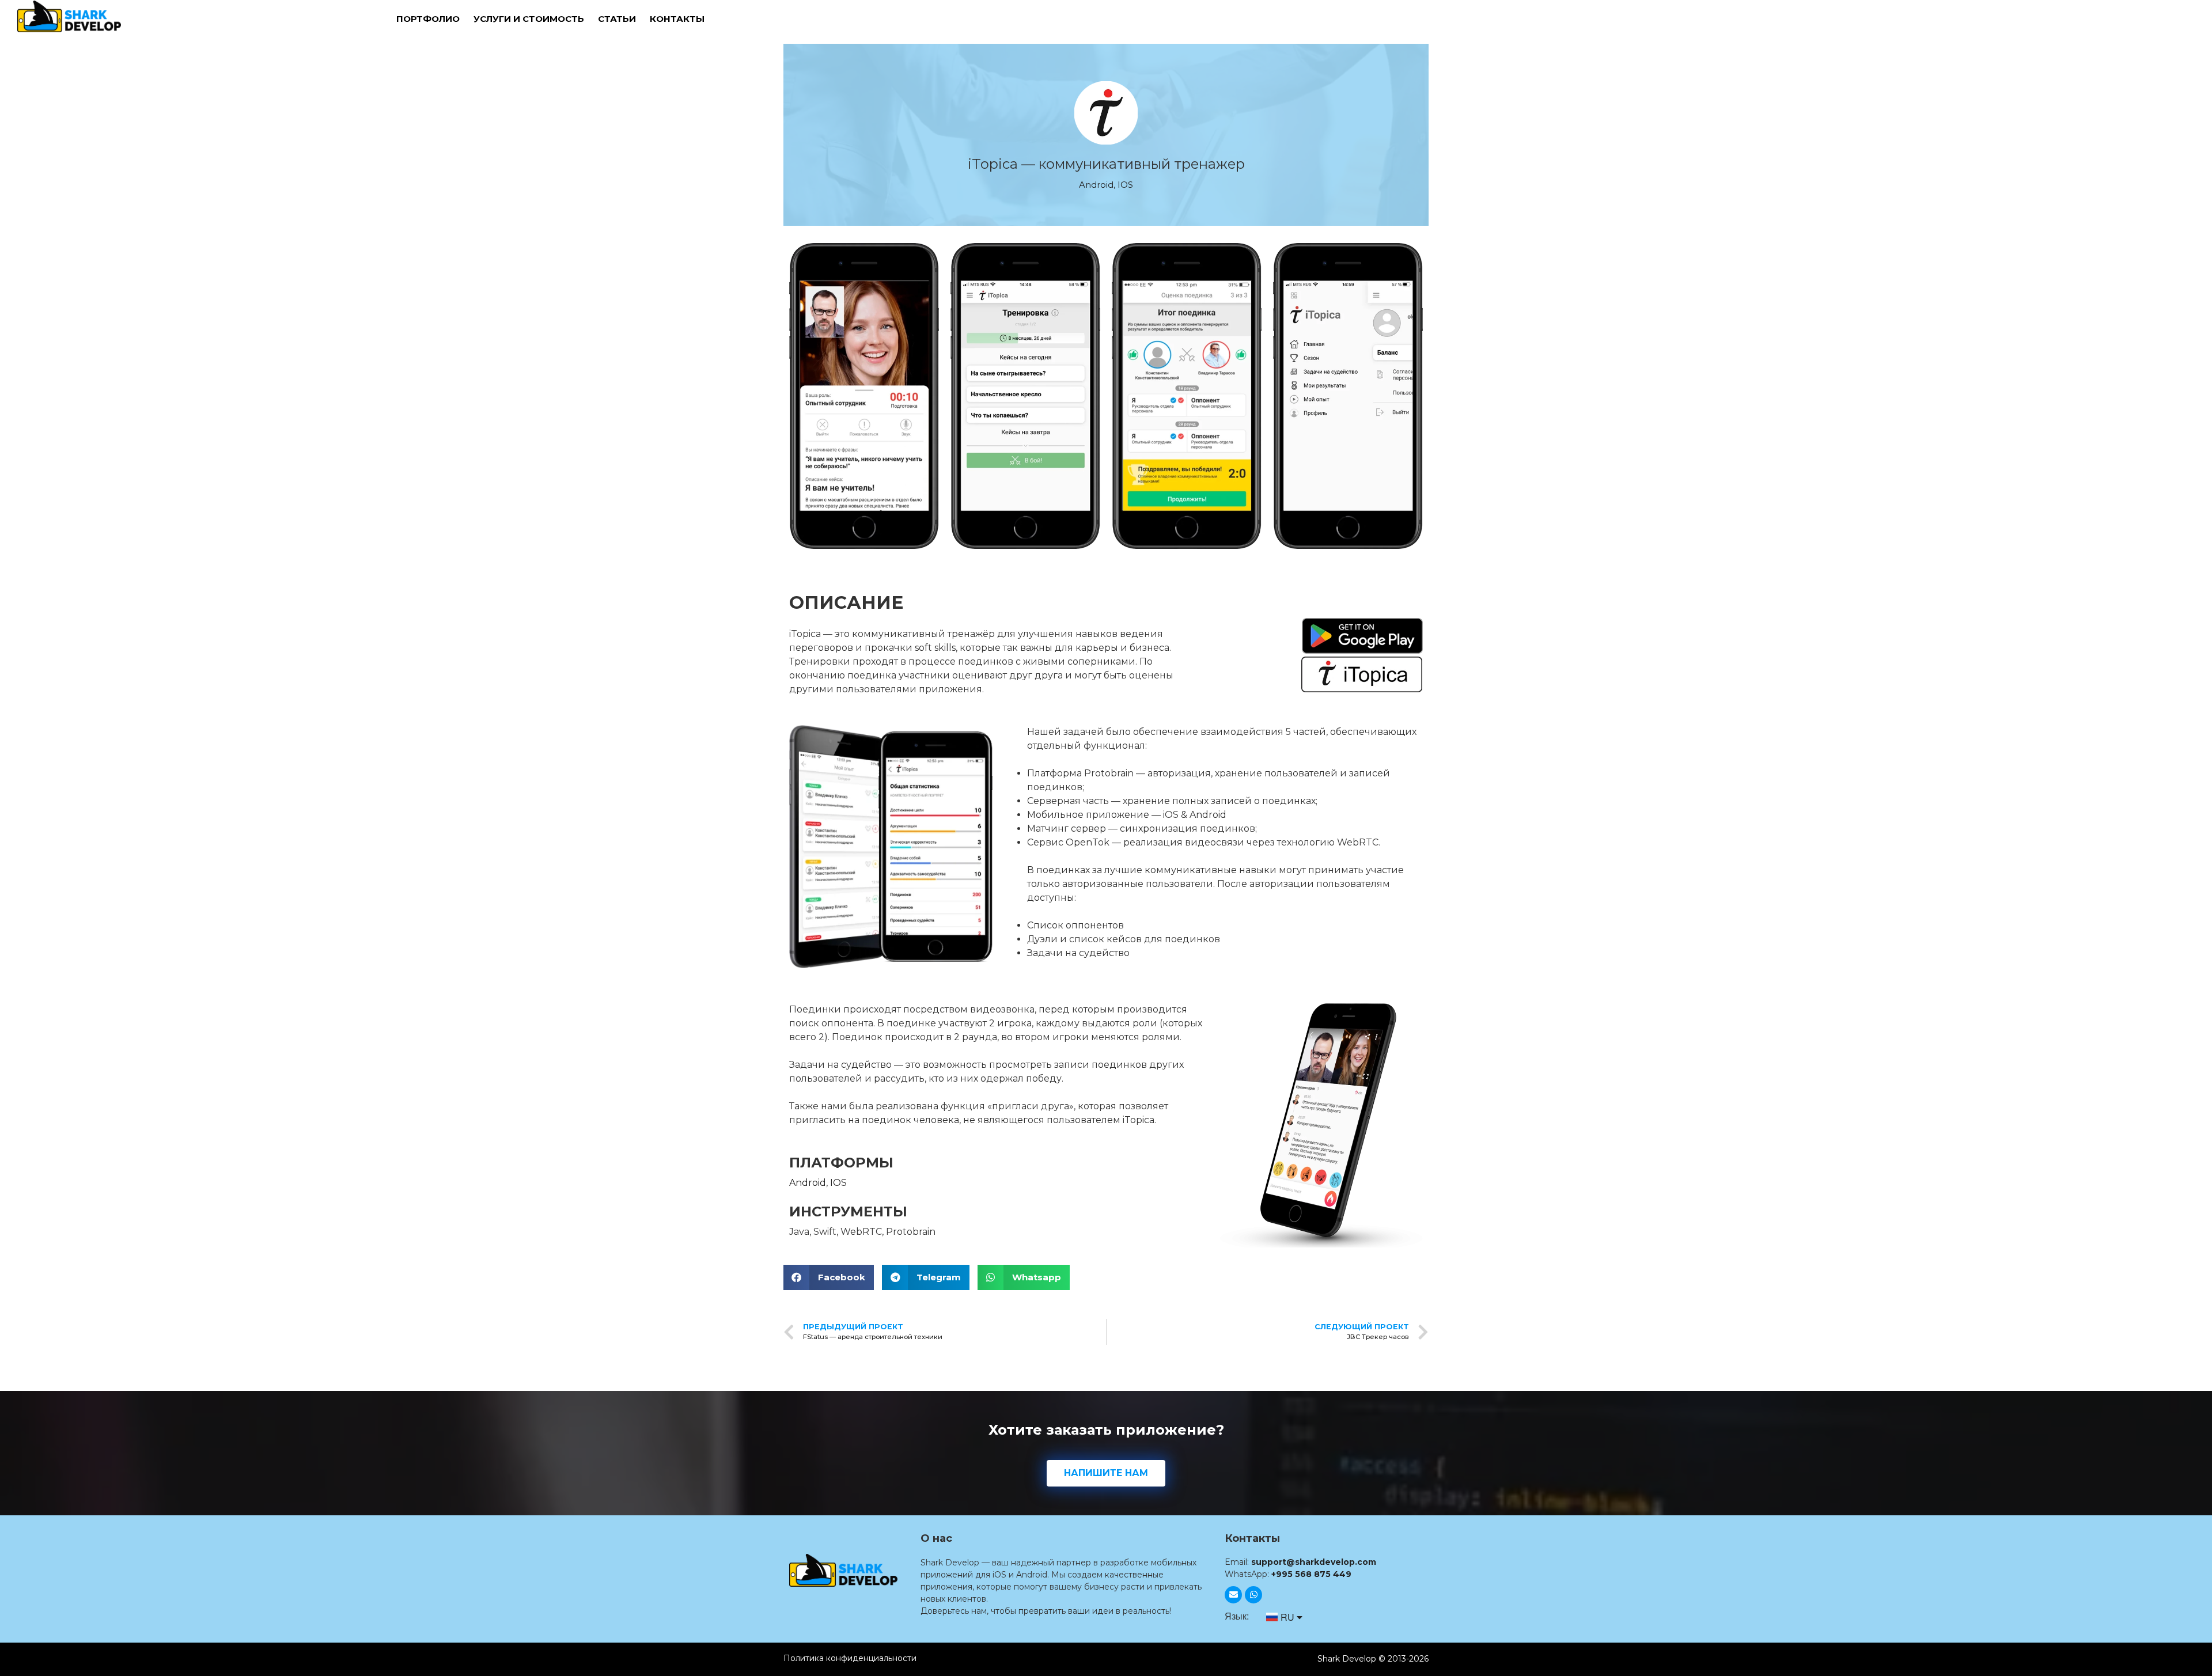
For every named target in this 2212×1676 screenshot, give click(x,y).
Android (1096, 185)
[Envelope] (1233, 1595)
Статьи (617, 19)
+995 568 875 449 (1311, 1574)
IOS (1125, 185)
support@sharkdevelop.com (1314, 1562)
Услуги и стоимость (529, 19)
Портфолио (428, 19)
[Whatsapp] (1253, 1595)
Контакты (677, 19)
